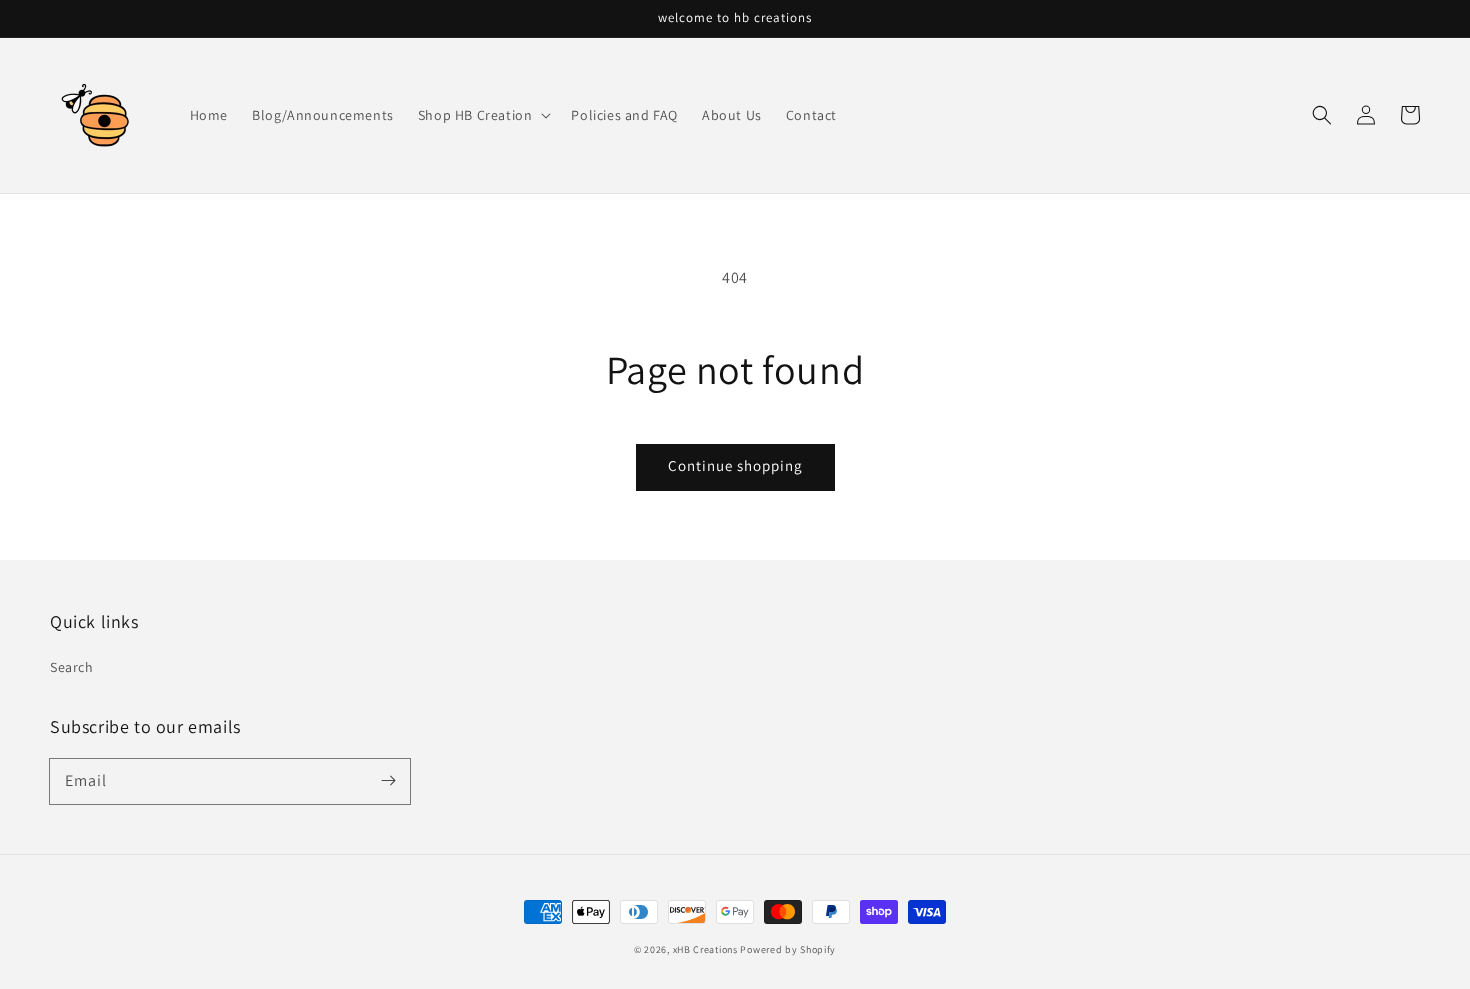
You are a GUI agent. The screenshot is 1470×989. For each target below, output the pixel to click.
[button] (1322, 115)
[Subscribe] (388, 781)
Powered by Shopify (788, 949)
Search (72, 667)
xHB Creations (705, 949)
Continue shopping (735, 465)
